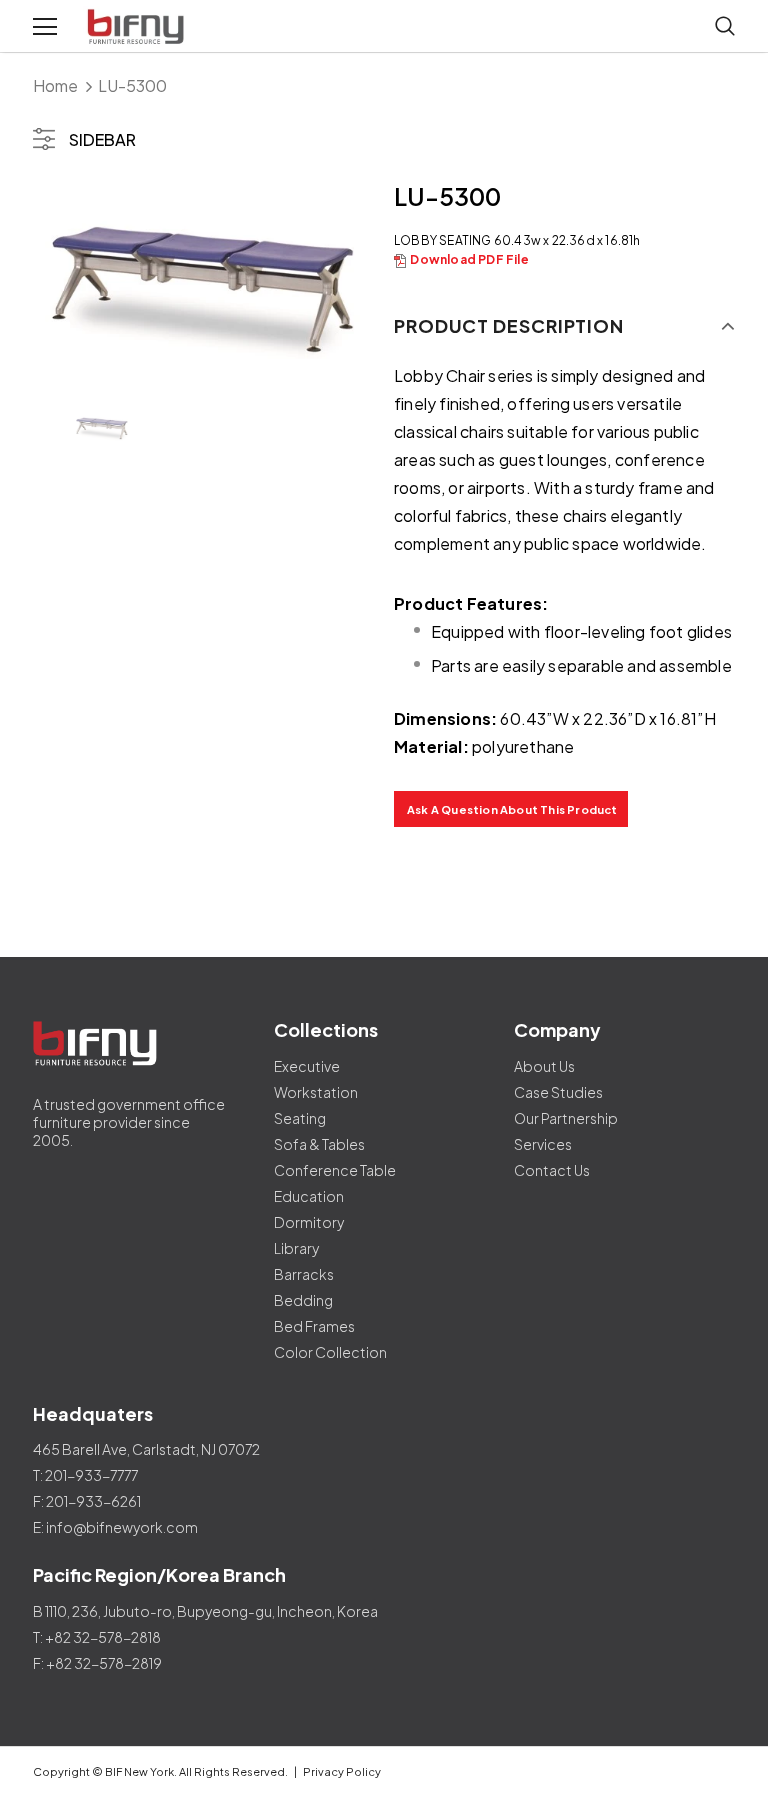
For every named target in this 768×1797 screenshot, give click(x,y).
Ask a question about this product (512, 809)
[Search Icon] (725, 27)
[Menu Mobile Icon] (45, 27)
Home (55, 85)
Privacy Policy (342, 1771)
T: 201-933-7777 (85, 1475)
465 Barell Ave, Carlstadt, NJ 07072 (146, 1449)
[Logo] (138, 27)
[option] (203, 276)
